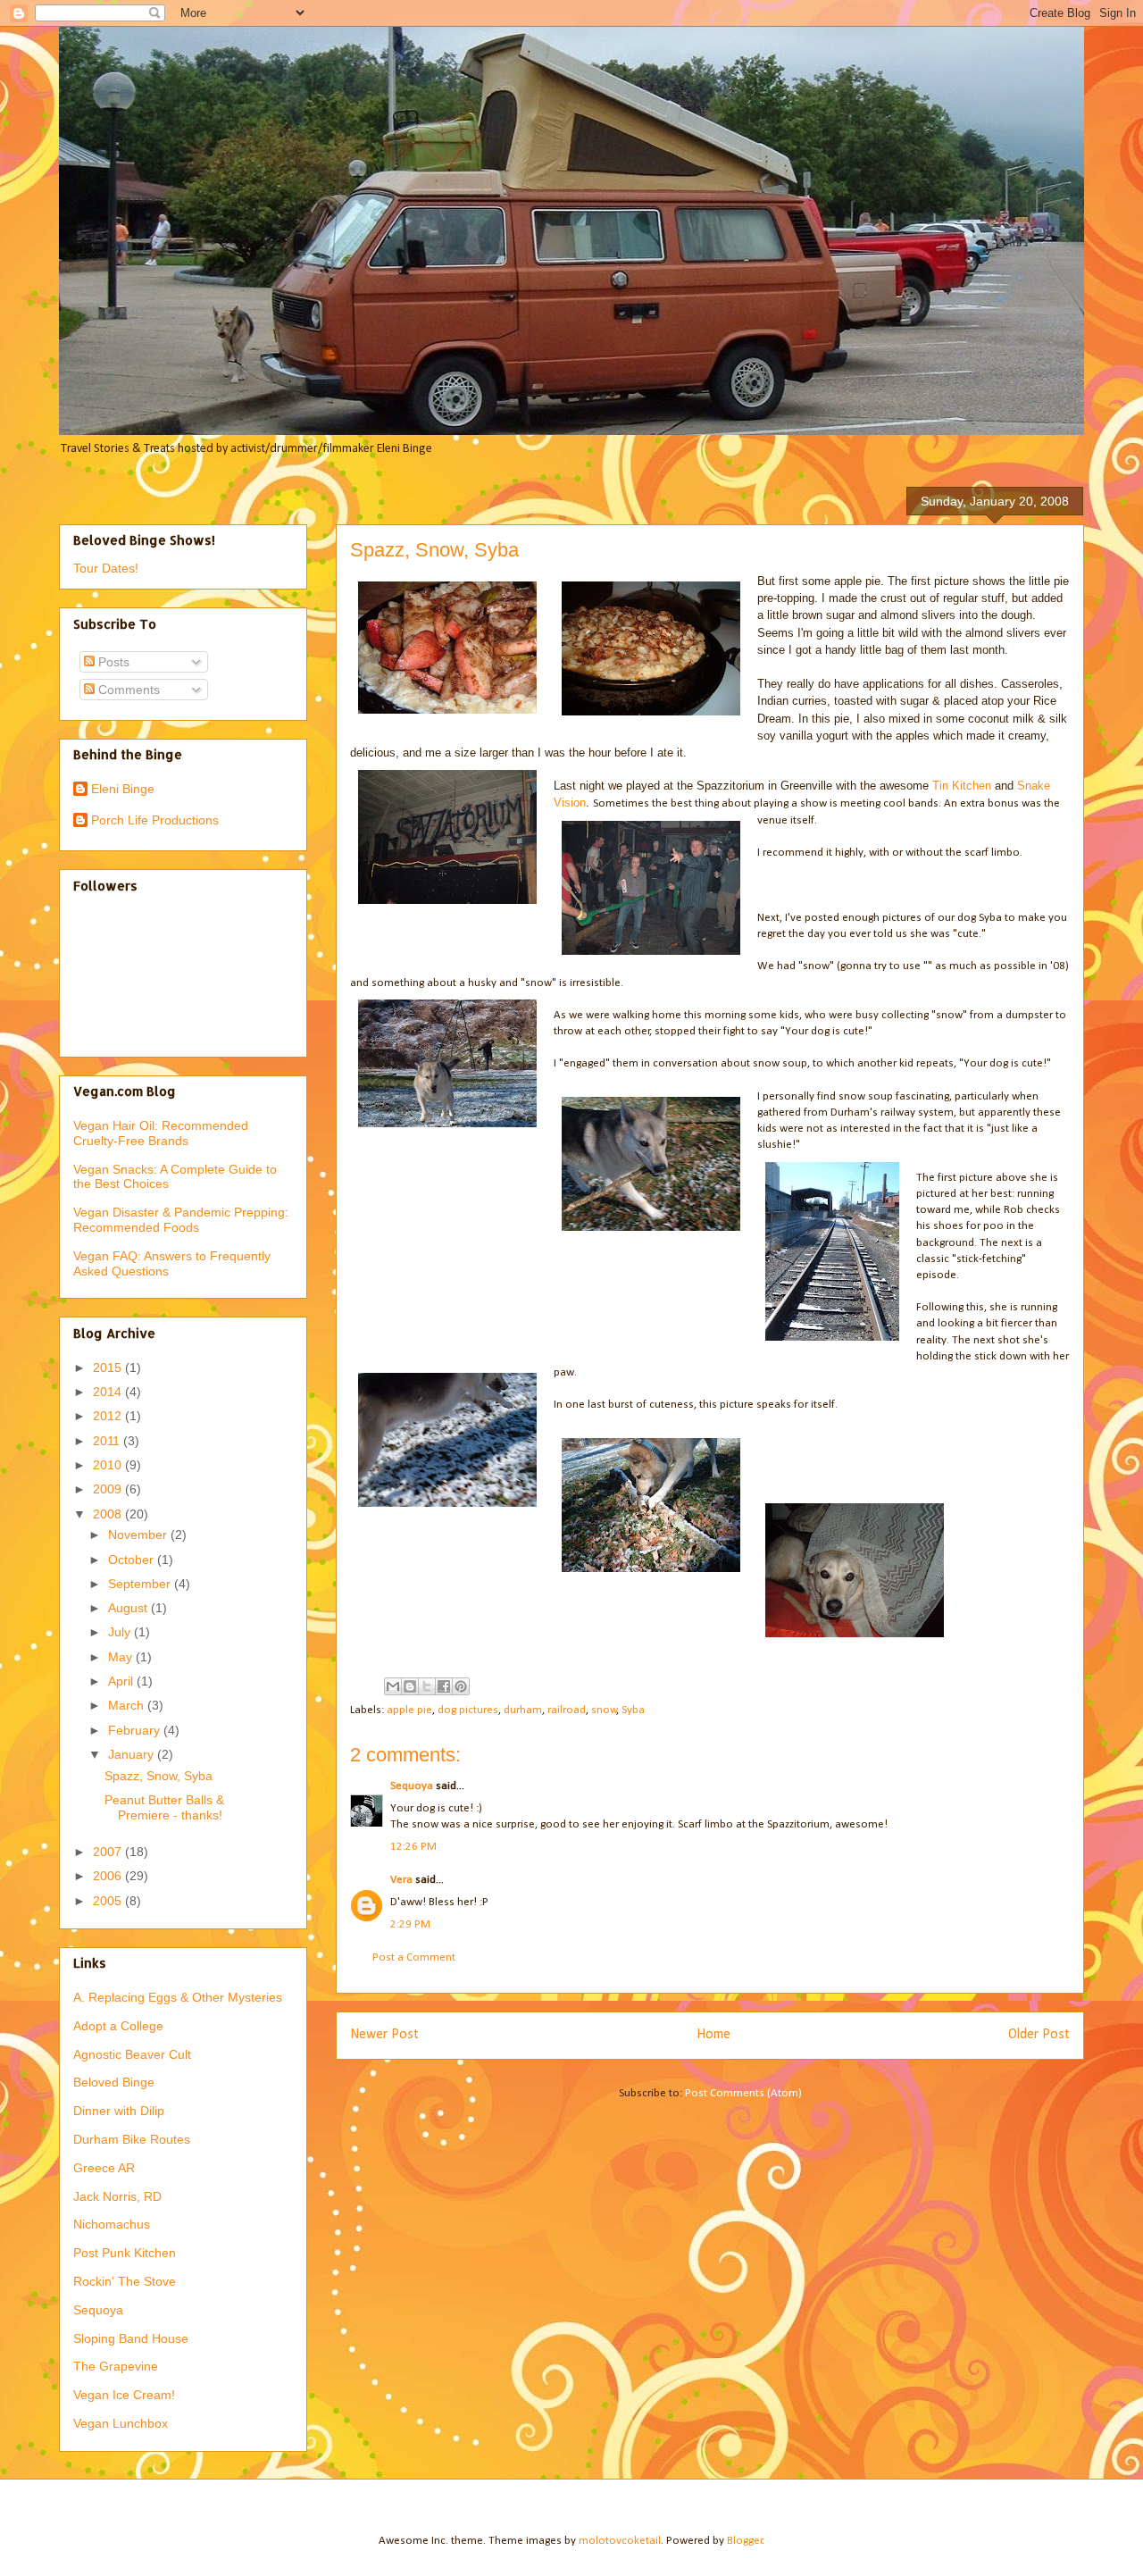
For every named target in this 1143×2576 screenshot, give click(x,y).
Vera (401, 1880)
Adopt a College (118, 2026)
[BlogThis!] (410, 1686)
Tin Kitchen (962, 786)
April (122, 1681)
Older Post (1039, 2035)
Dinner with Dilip (119, 2111)
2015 (109, 1367)
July (121, 1632)
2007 (109, 1852)
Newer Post (384, 2035)
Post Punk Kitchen (125, 2253)
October (133, 1560)
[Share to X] (427, 1686)
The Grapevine (116, 2366)
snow (604, 1710)
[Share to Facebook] (444, 1686)
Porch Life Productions (155, 820)
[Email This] (393, 1686)
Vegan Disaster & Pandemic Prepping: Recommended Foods (181, 1220)
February (136, 1730)
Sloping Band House (131, 2338)
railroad (567, 1710)
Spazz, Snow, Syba (159, 1776)
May (122, 1657)
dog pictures (468, 1710)
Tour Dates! (106, 568)
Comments (127, 690)
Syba (633, 1710)
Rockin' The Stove (125, 2281)
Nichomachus (112, 2224)
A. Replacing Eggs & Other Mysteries (178, 1997)
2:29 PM (410, 1924)
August (129, 1608)
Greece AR (104, 2168)
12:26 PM (413, 1847)
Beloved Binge (114, 2082)
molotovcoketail (620, 2541)
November (139, 1535)
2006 (109, 1876)
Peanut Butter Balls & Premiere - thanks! (164, 1807)
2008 (109, 1514)
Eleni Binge (123, 789)
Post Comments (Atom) (743, 2093)
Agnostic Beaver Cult (132, 2054)
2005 (109, 1901)
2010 (109, 1465)
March (128, 1705)
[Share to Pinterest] (461, 1686)
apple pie (409, 1710)
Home (713, 2035)
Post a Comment (414, 1957)
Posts (112, 662)
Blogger (745, 2541)
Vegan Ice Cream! (124, 2395)
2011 (108, 1441)
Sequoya (412, 1786)
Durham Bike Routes (132, 2139)
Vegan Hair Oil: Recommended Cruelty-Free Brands (161, 1133)
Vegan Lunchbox (121, 2423)
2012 (109, 1416)
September (141, 1584)
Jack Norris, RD (117, 2196)
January (133, 1754)
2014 (109, 1392)
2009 (109, 1489)
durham (523, 1710)
